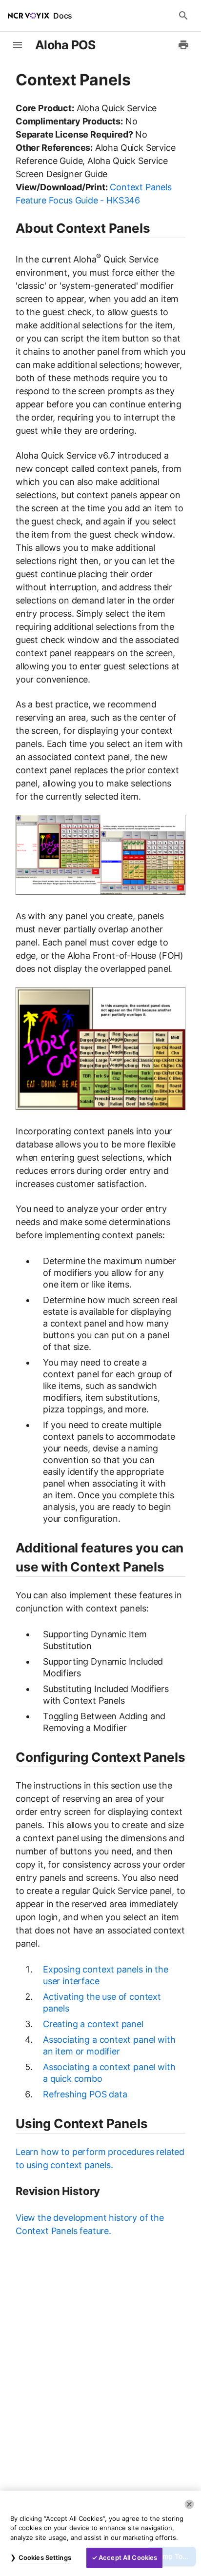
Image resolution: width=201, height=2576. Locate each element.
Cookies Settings (45, 2557)
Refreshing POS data (85, 2094)
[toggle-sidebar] (18, 45)
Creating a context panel (93, 2024)
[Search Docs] (183, 16)
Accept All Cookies (128, 2557)
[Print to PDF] (183, 45)
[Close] (189, 2504)
